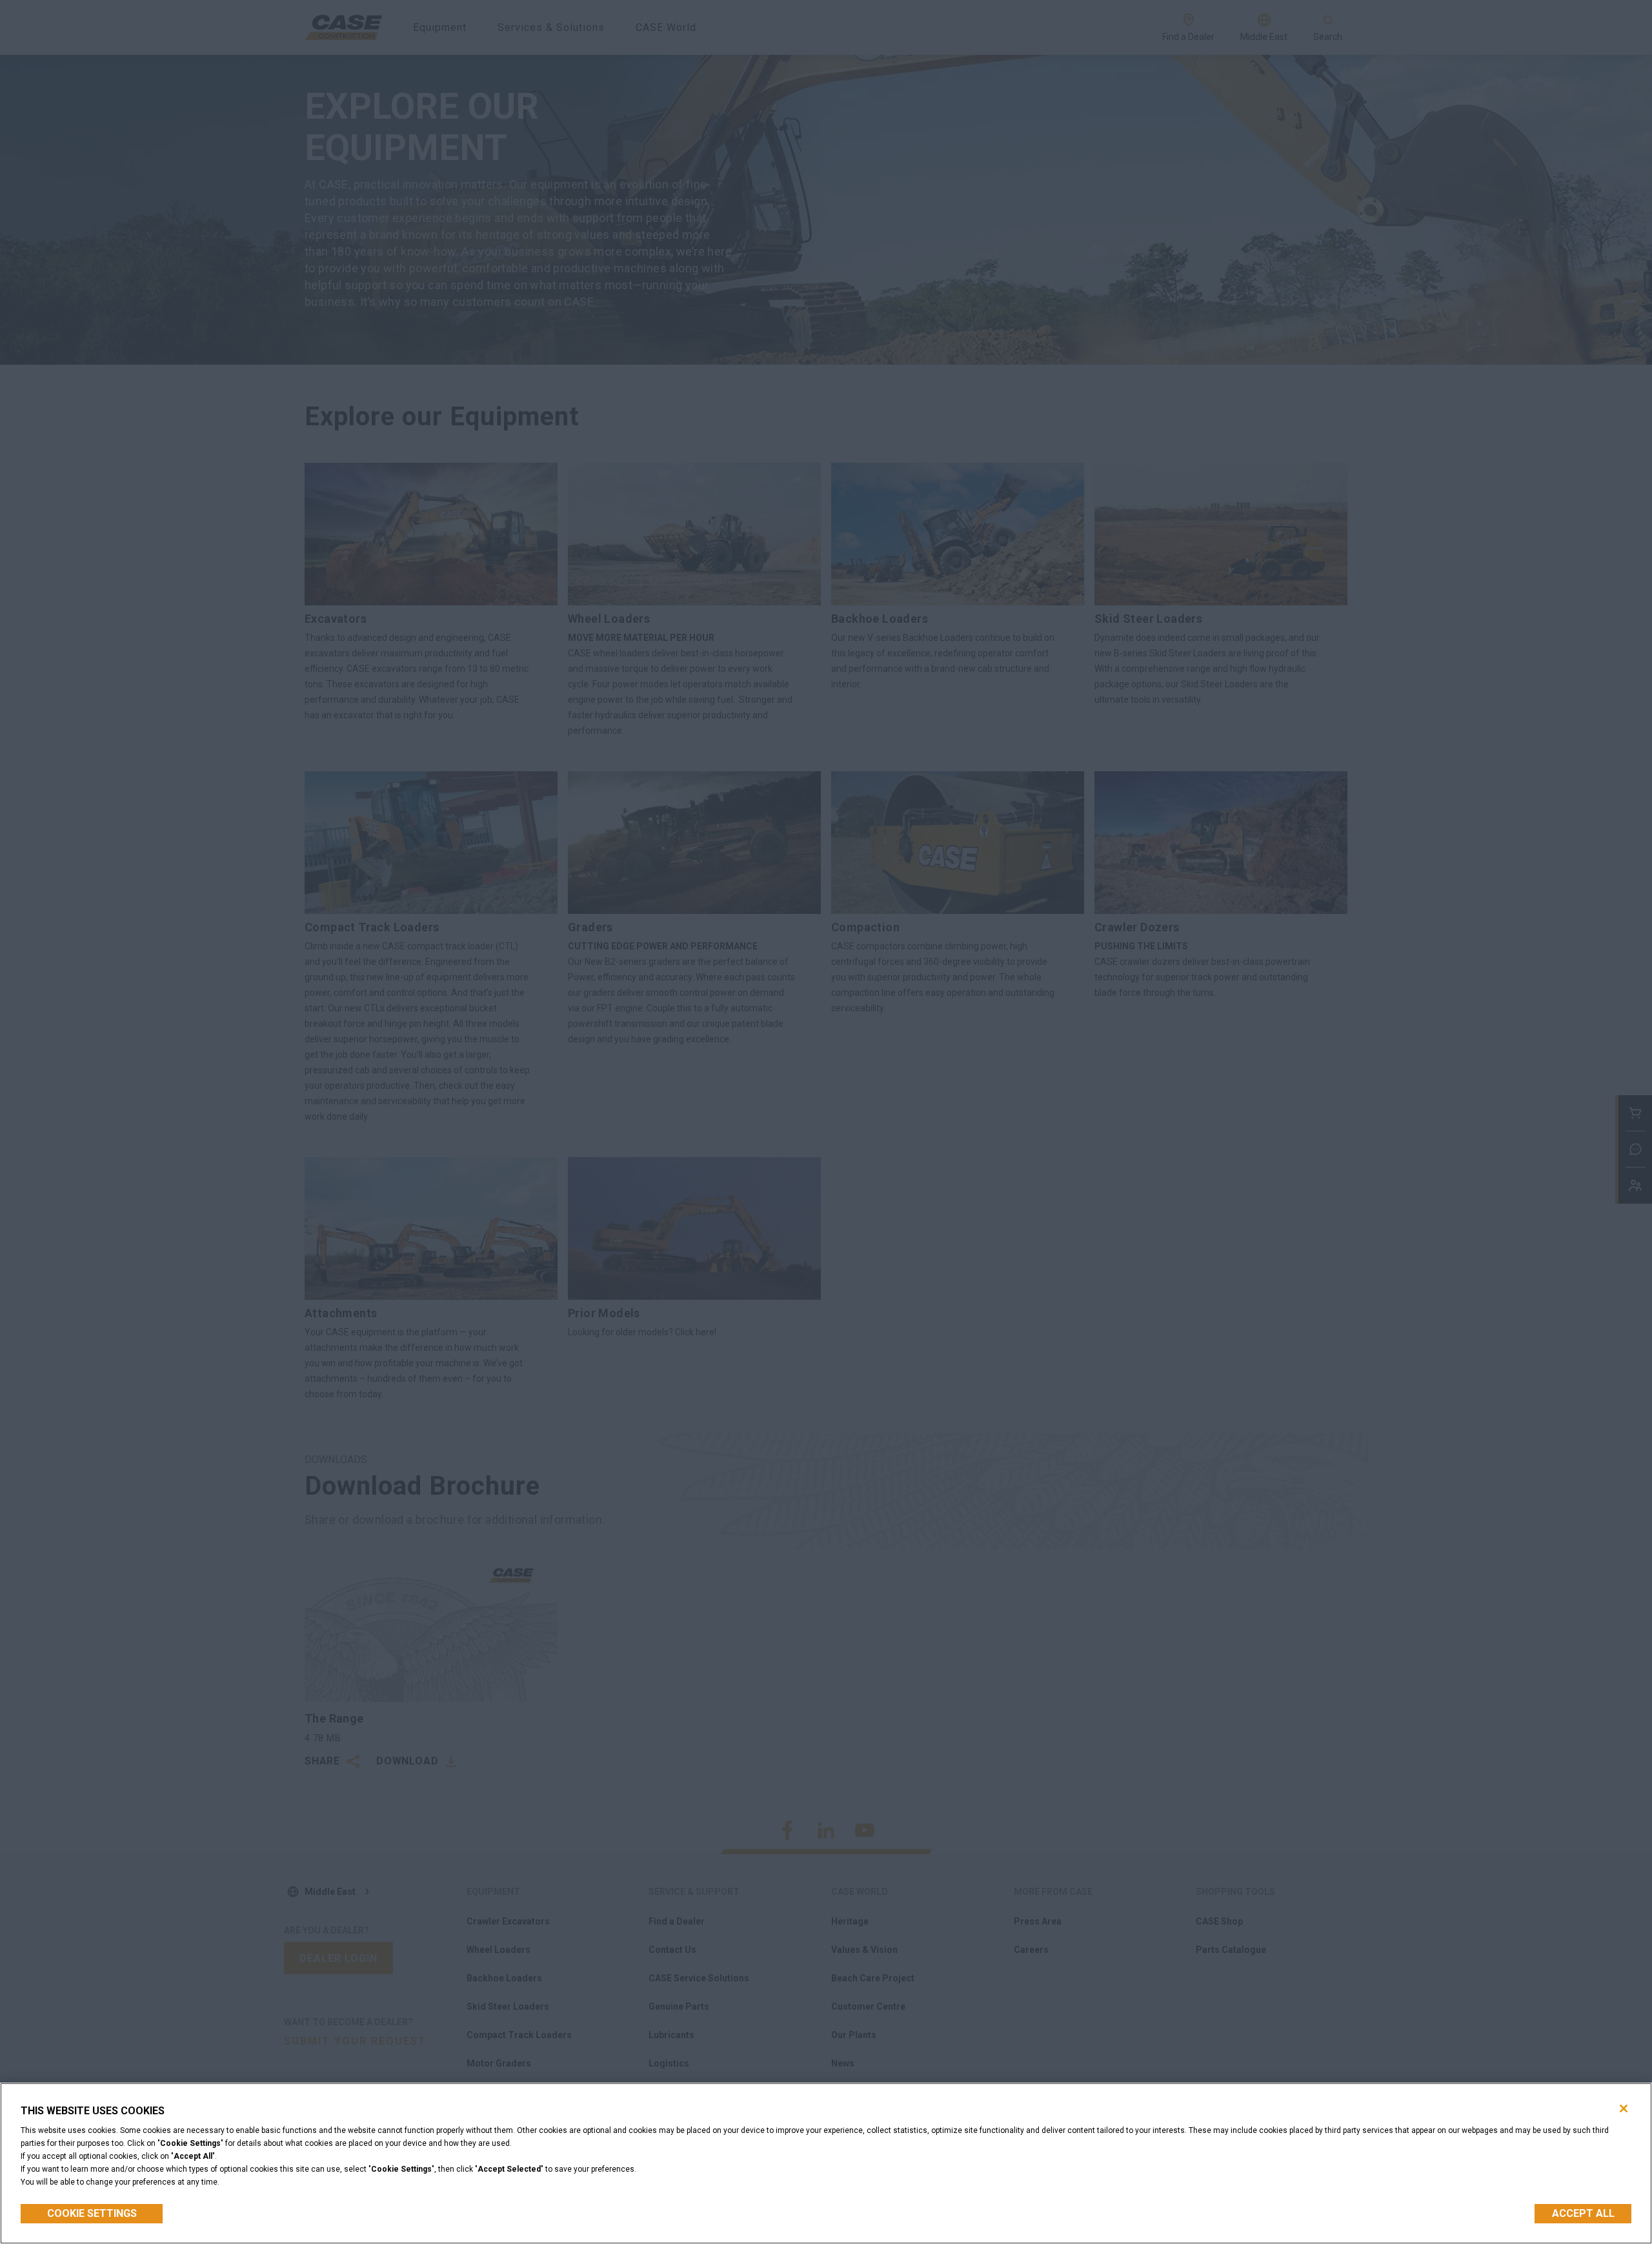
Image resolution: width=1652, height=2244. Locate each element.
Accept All (1583, 2213)
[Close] (1624, 2108)
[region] (826, 2163)
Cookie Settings (92, 2213)
